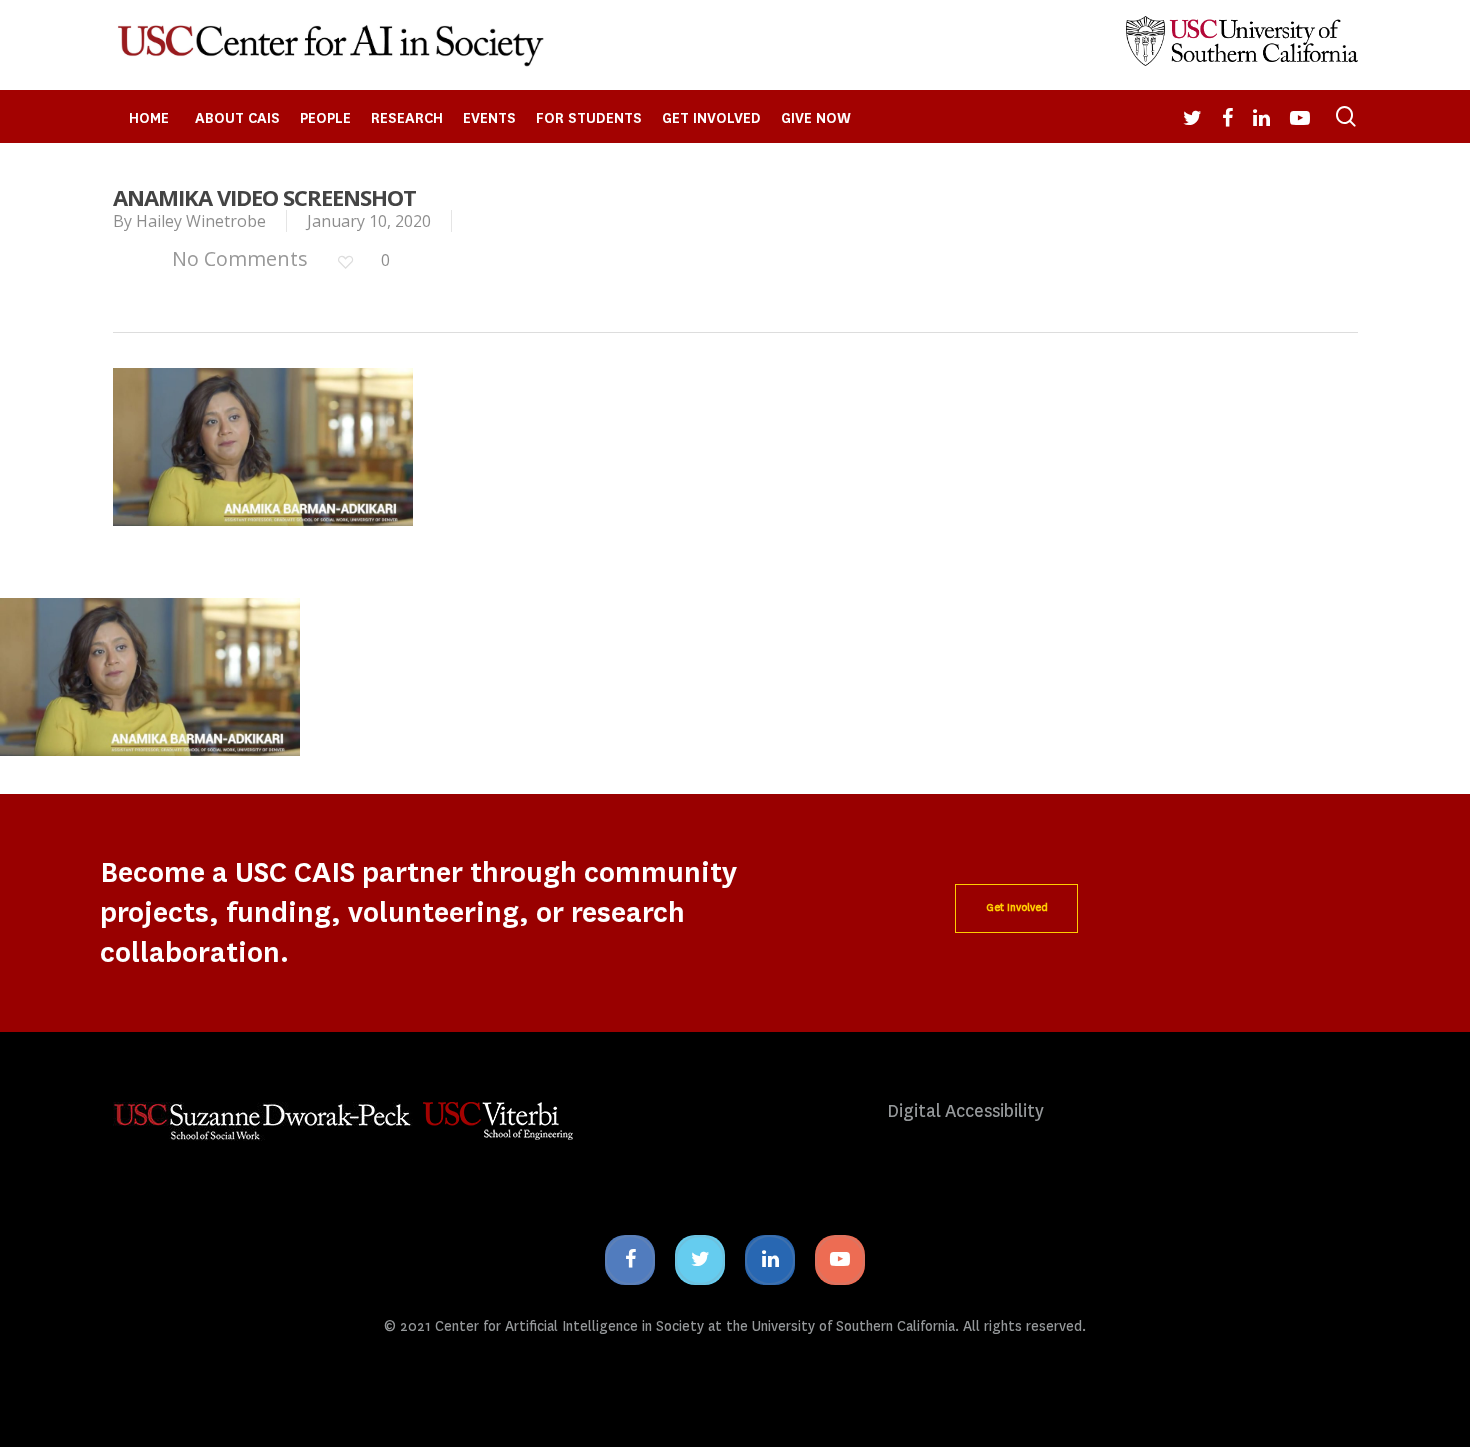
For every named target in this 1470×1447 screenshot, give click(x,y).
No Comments (237, 258)
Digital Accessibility (965, 1111)
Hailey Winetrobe (201, 221)
